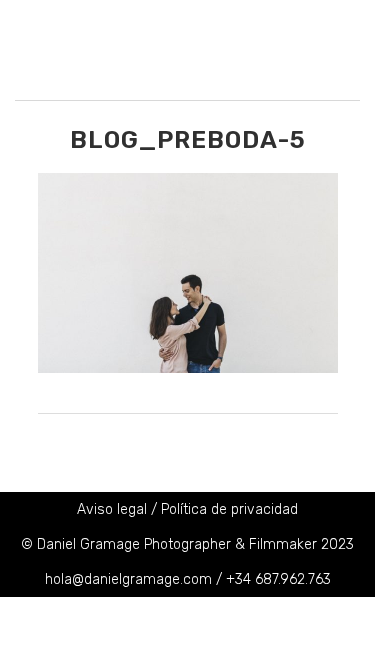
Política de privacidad (229, 509)
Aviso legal (112, 509)
